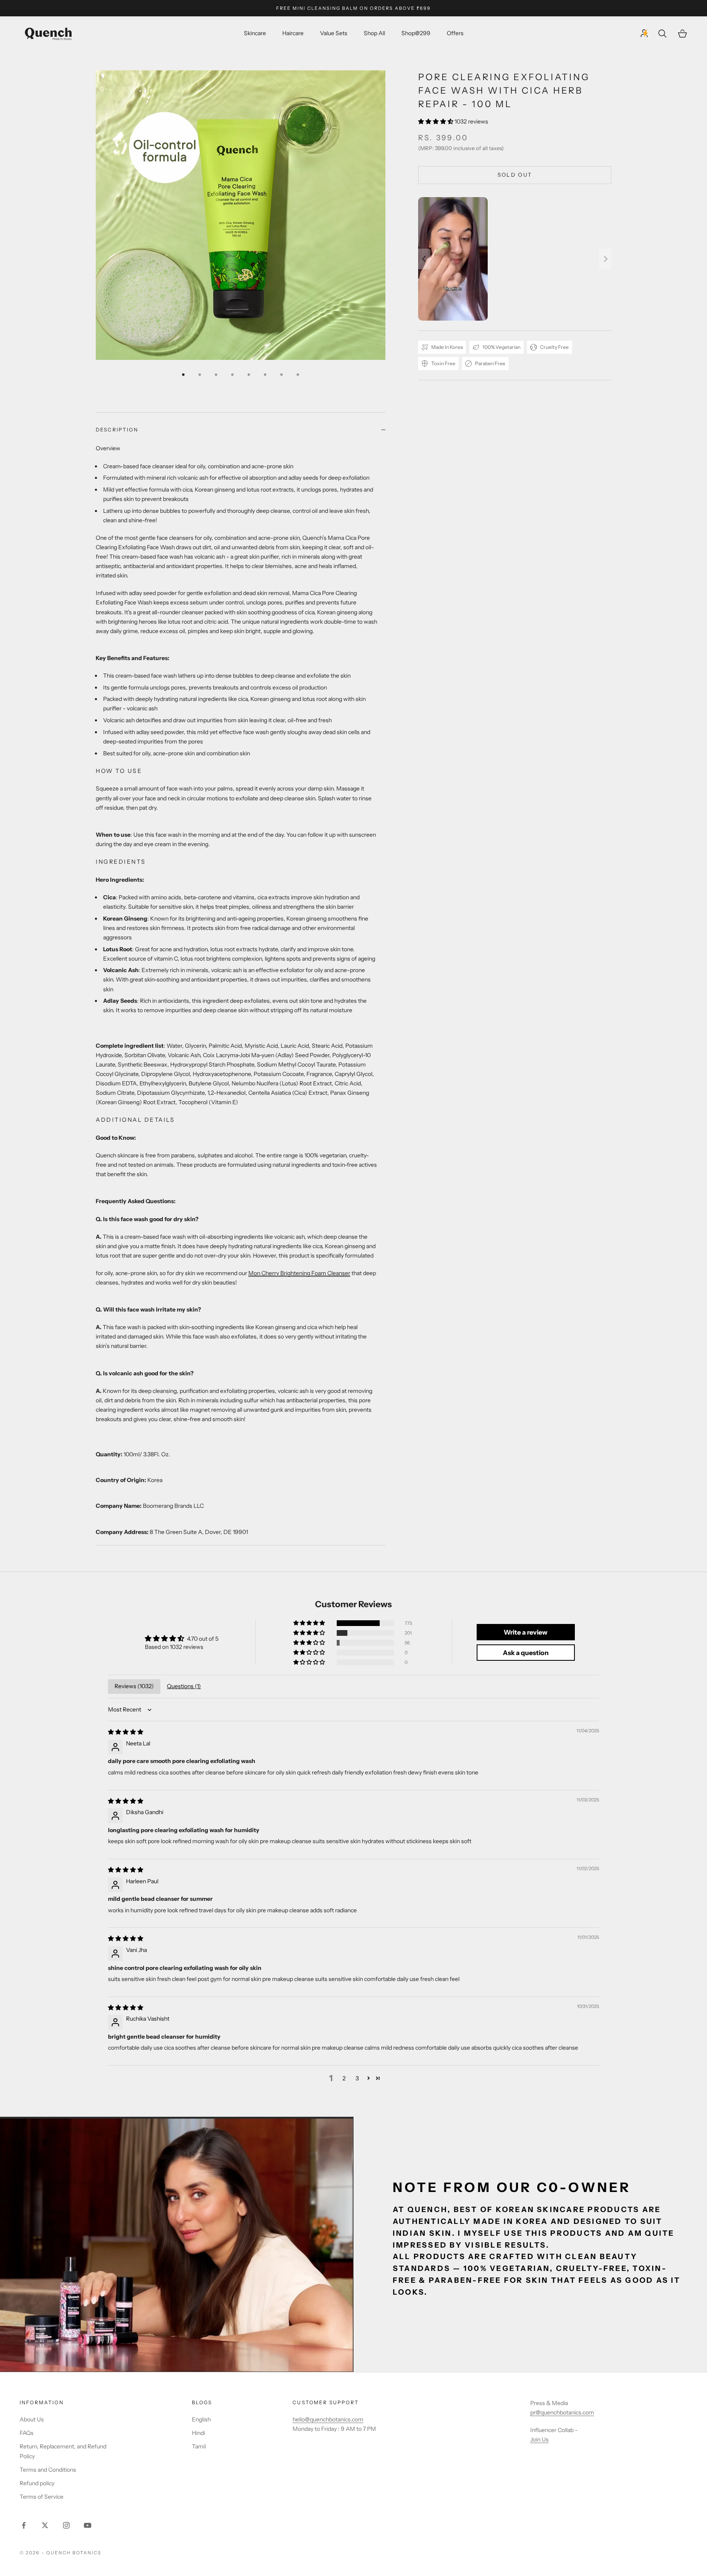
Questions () (184, 1686)
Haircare (293, 34)
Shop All (374, 34)
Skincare (255, 34)
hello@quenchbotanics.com (328, 2419)
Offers (455, 34)
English (201, 2419)
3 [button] (357, 2078)
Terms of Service (42, 2497)
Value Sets (334, 34)
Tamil (199, 2446)
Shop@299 (416, 34)
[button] (436, 121)
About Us (32, 2419)
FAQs (27, 2433)
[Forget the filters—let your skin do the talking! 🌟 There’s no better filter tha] (515, 259)
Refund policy (37, 2483)
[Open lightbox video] (453, 259)
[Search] (663, 34)
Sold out (515, 175)
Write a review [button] (526, 1632)
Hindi (198, 2433)
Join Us (539, 2439)
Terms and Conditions (48, 2470)
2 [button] (344, 2078)
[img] (126, 1732)
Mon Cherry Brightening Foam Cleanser (299, 1273)
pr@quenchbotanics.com (562, 2412)
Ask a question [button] (526, 1653)
